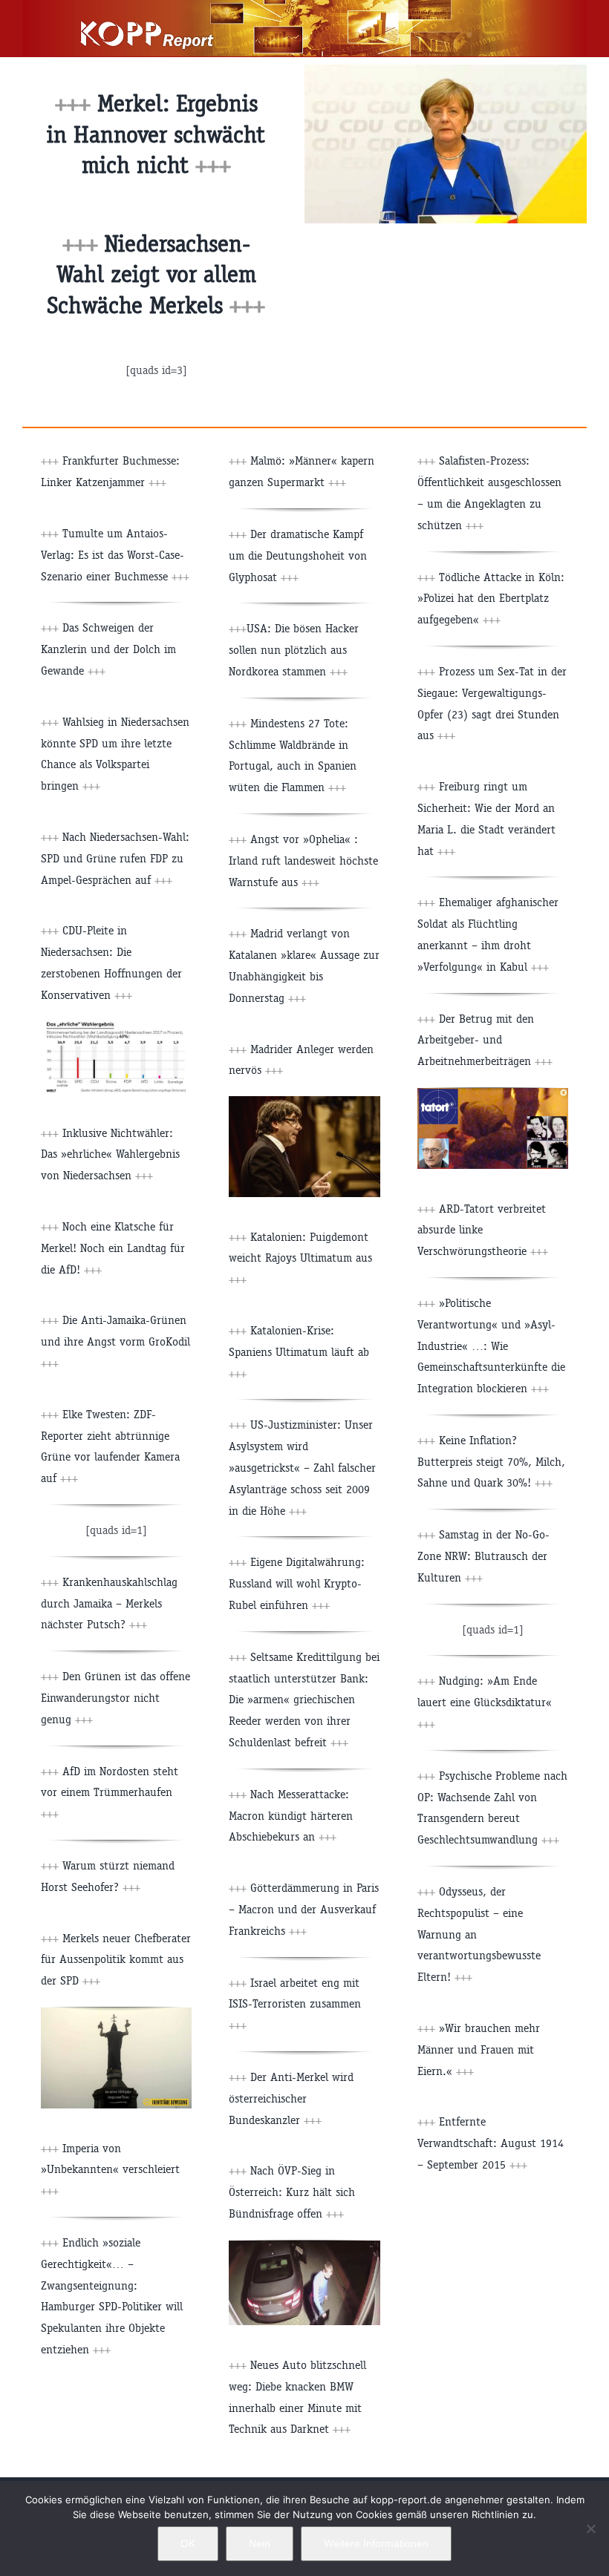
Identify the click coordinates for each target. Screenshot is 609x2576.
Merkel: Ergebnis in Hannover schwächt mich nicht (156, 134)
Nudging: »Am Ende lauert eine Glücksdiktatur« (485, 1702)
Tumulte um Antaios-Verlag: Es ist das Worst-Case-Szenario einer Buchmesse (115, 555)
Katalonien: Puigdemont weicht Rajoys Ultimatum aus (300, 1258)
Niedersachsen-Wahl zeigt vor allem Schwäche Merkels (152, 275)
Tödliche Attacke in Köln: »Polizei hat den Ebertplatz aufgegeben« (491, 599)
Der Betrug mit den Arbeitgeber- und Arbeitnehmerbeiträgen (485, 1040)
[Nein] (590, 2529)
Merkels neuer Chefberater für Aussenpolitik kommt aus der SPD (116, 1960)
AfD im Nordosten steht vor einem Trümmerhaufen (110, 1793)
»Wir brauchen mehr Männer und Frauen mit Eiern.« (479, 2049)
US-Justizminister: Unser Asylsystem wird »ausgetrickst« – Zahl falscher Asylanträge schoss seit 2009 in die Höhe (302, 1467)
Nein (260, 2543)
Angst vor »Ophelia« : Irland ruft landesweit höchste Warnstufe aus (303, 861)
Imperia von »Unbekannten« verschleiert (110, 2170)
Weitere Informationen (376, 2543)
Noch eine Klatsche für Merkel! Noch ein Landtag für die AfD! (113, 1248)
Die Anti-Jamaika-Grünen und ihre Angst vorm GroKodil (115, 1341)
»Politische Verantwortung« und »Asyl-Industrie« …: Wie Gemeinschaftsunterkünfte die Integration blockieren (491, 1346)
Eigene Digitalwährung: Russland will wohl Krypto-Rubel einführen (297, 1583)
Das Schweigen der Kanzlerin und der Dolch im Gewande (108, 649)
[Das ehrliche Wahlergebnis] (116, 1027)
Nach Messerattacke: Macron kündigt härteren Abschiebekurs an (291, 1816)
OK (188, 2543)
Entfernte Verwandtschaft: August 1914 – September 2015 (491, 2143)
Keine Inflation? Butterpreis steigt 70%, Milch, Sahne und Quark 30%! (491, 1462)
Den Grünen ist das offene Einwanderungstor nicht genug (115, 1698)
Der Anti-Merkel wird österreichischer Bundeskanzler (291, 2098)
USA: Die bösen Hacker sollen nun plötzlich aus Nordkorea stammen (294, 650)
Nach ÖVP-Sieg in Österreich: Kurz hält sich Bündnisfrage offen (292, 2192)
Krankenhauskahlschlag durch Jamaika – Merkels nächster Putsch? (109, 1603)
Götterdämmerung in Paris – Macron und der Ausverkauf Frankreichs (304, 1909)
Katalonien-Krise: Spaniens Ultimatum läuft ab (299, 1352)
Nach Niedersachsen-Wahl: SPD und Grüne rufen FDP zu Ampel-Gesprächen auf (115, 858)
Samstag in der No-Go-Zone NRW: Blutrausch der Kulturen (483, 1556)
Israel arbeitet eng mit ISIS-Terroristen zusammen (295, 2004)
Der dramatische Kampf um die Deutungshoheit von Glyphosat (298, 555)
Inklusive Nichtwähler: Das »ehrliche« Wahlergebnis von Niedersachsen (110, 1154)
